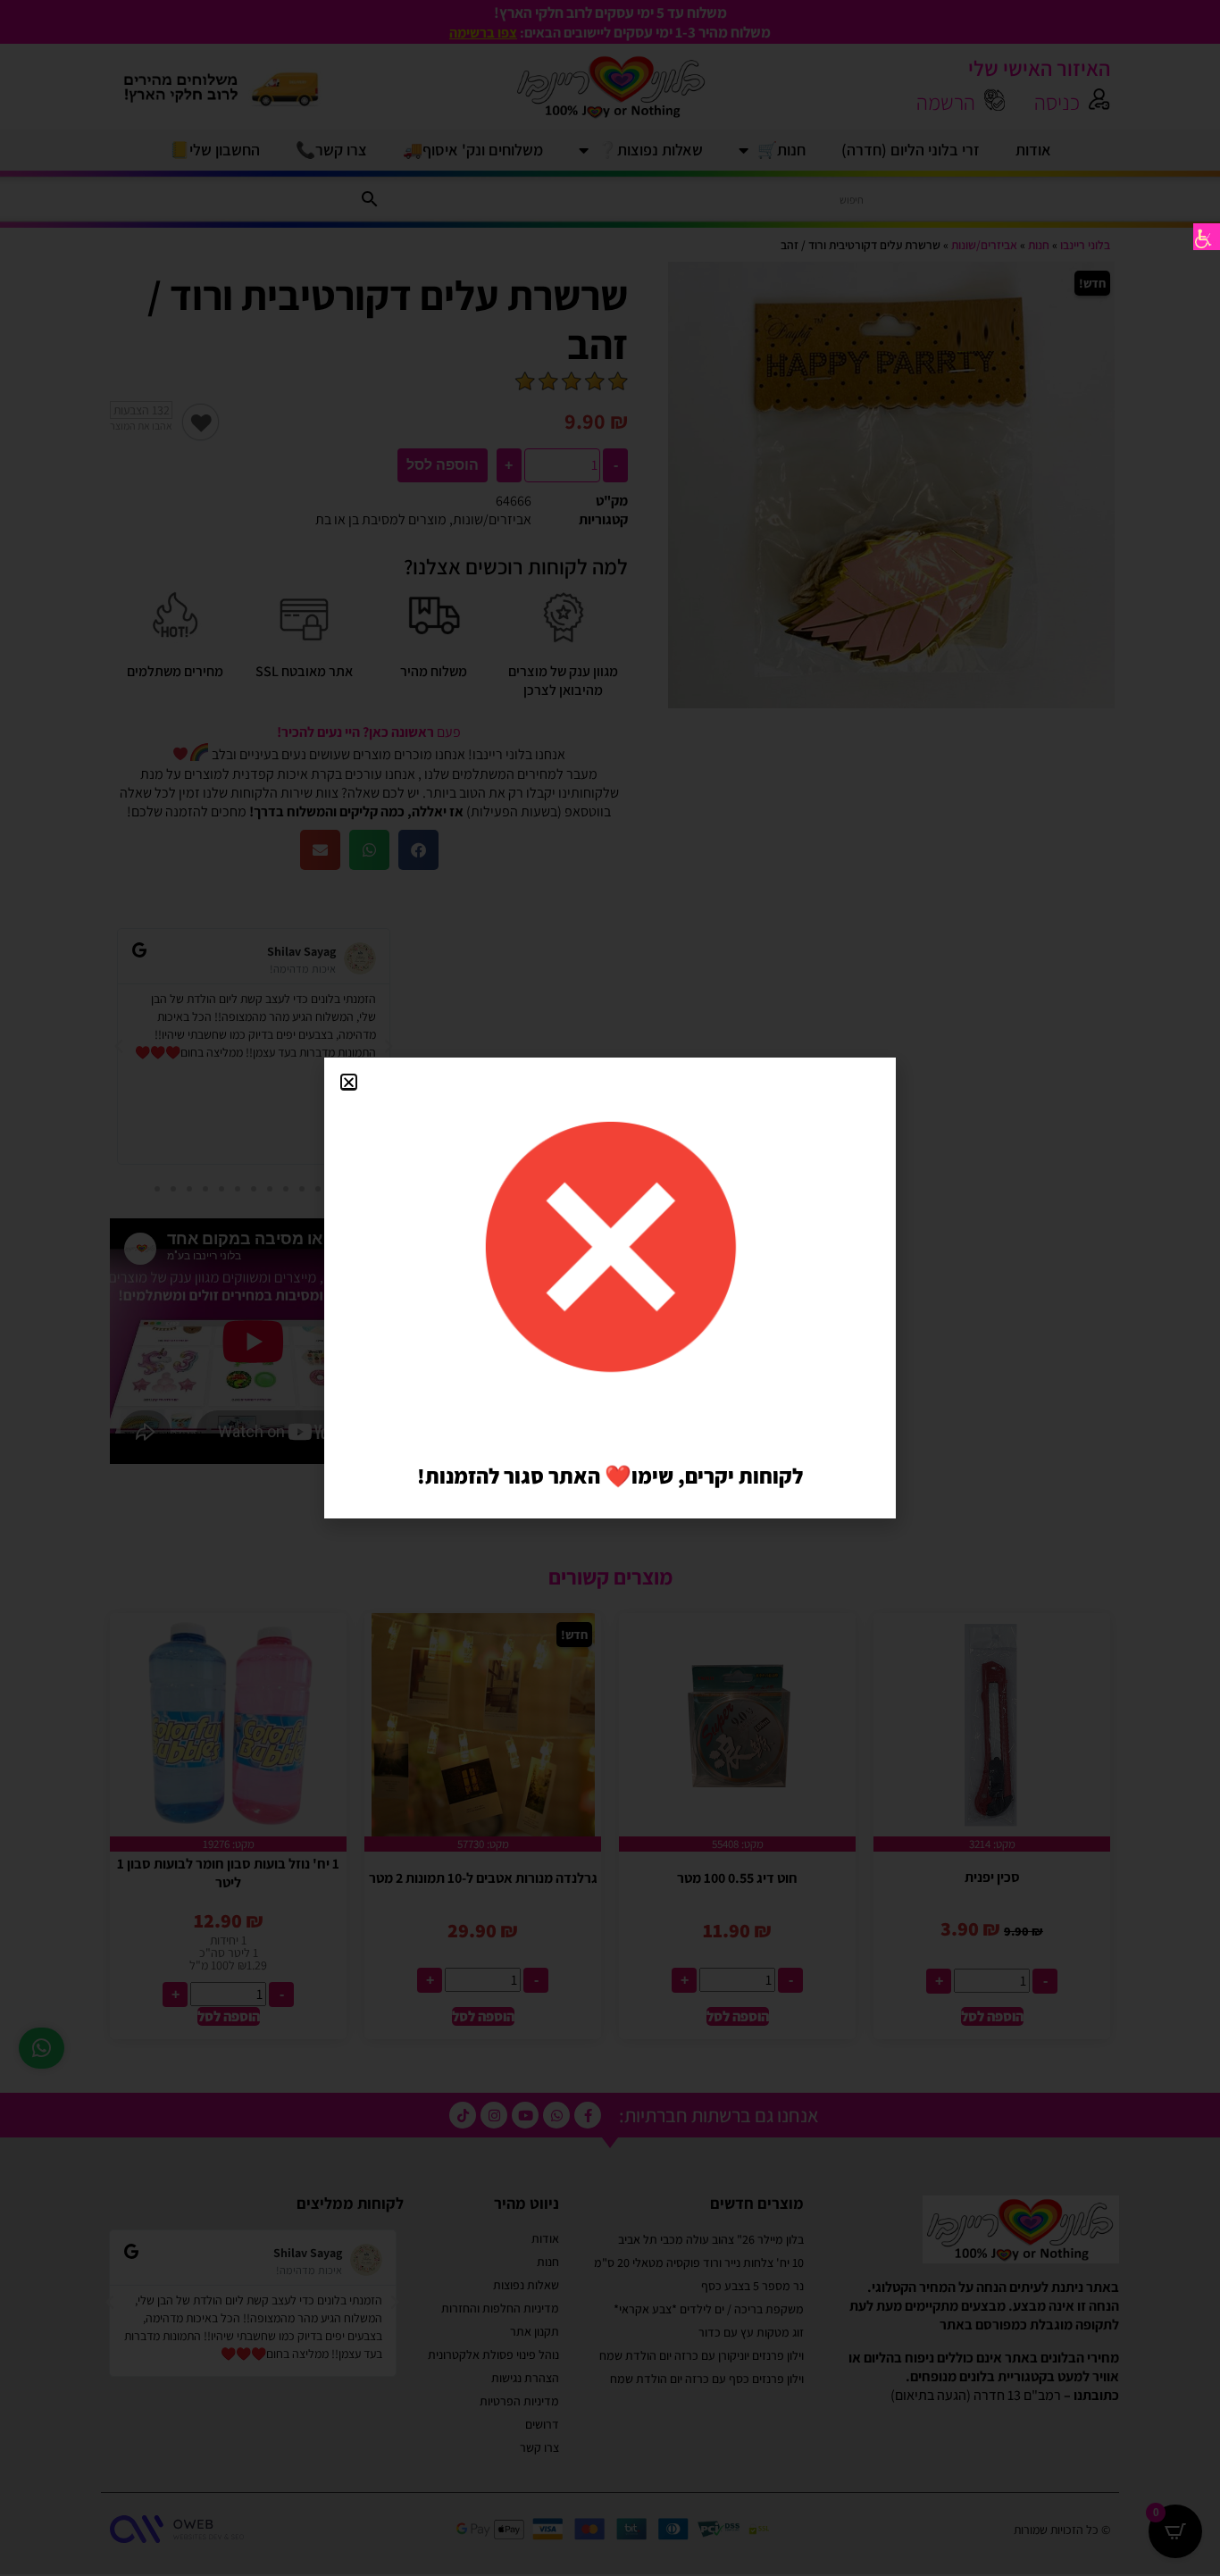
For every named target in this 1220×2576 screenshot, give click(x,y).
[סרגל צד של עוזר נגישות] (1207, 237)
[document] (610, 1288)
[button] (349, 1082)
